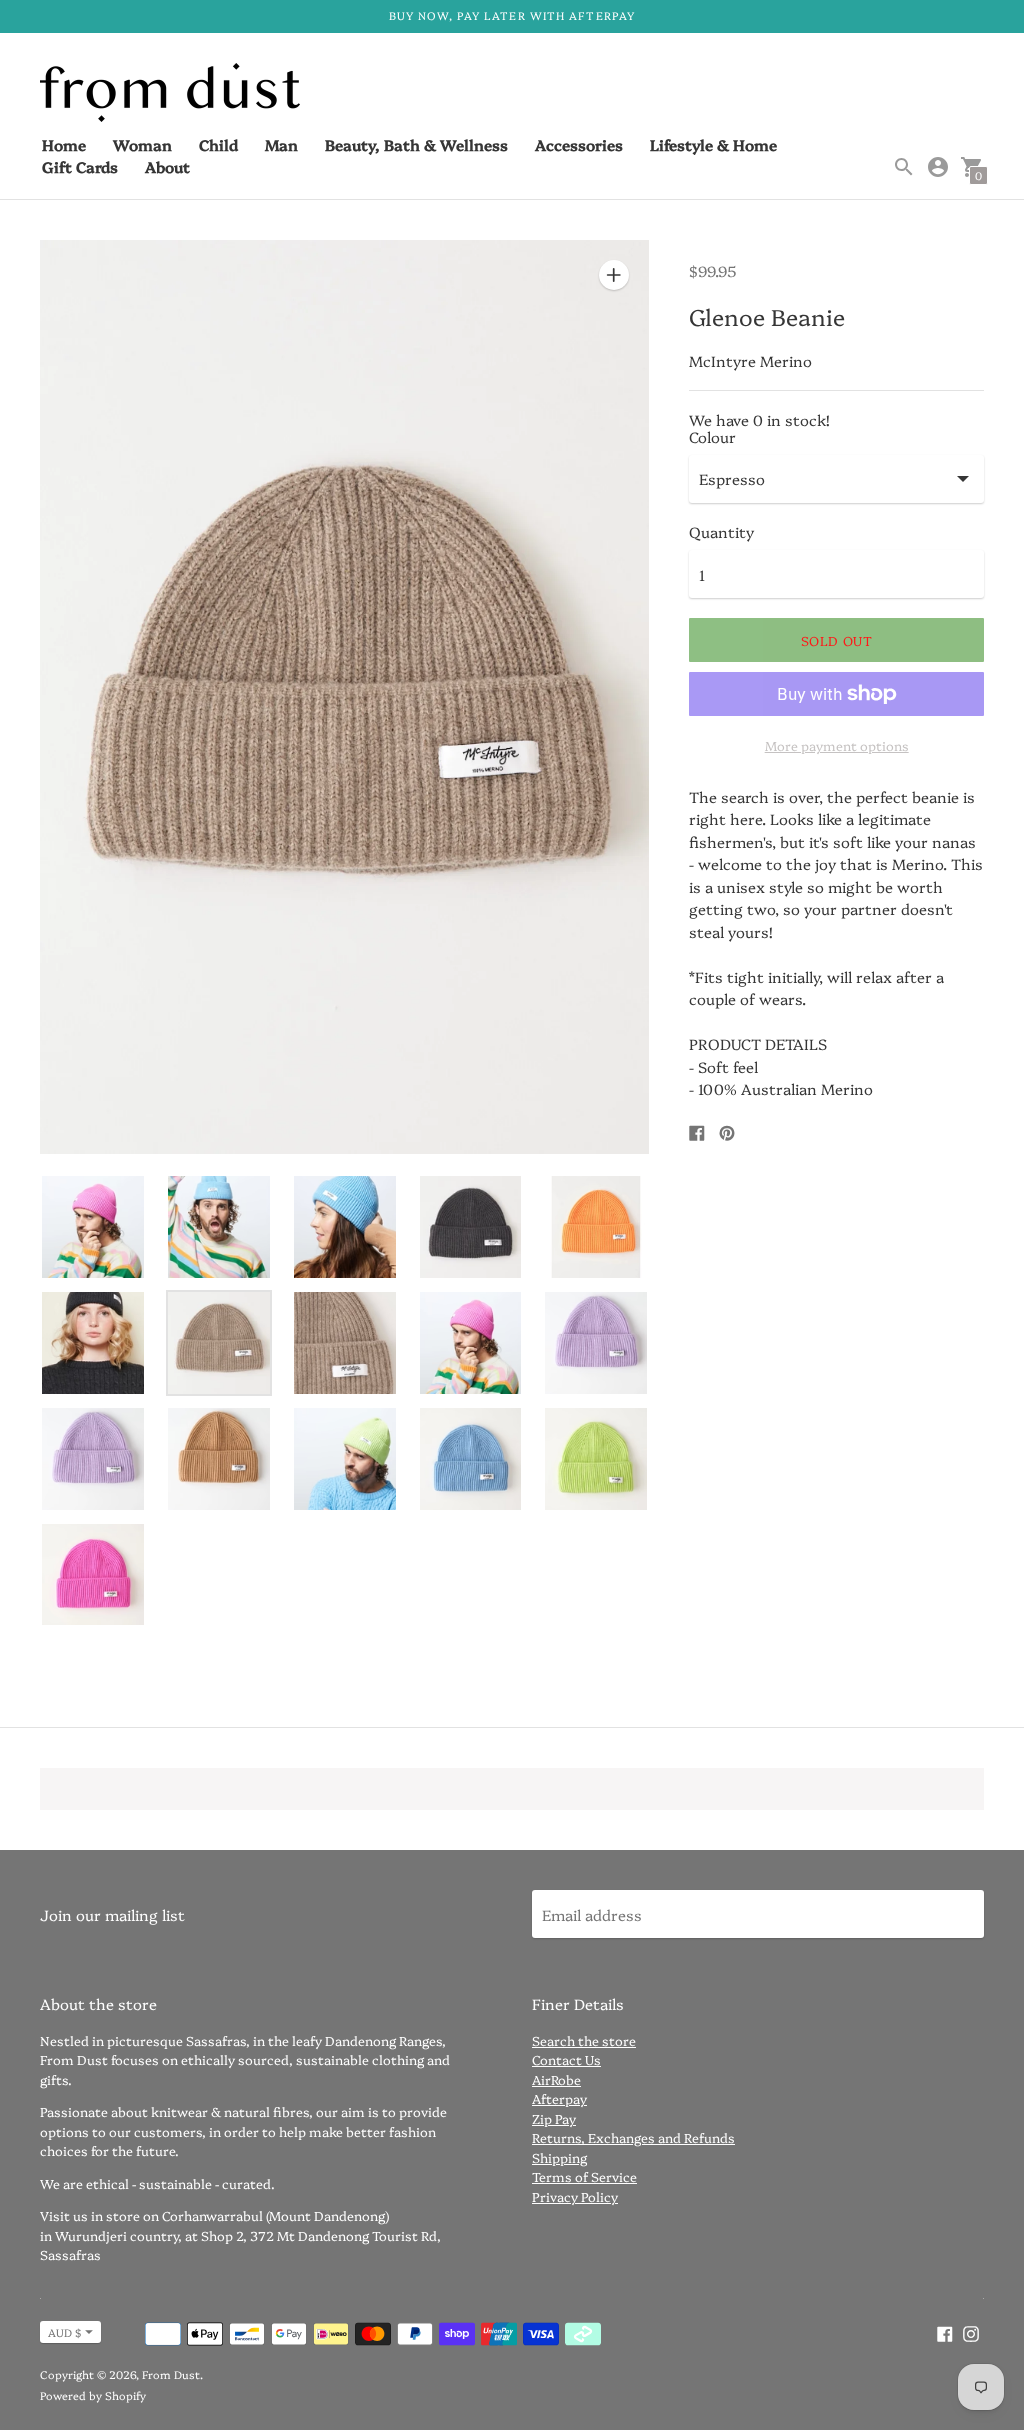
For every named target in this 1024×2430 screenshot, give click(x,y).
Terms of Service (584, 2176)
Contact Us (566, 2059)
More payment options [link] (837, 745)
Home (64, 144)
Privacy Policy (575, 2196)
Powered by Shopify (93, 2395)
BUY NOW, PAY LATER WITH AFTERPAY (512, 15)
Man (281, 144)
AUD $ (64, 2332)
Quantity (721, 531)
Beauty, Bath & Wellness (416, 144)
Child (218, 144)
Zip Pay (554, 2118)
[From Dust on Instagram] (971, 2331)
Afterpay (559, 2098)
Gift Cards (80, 166)
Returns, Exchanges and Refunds (633, 2137)
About (167, 166)
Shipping (559, 2157)
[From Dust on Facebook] (945, 2331)
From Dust (171, 2374)
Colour (712, 436)
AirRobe (556, 2079)
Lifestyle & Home (713, 144)
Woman (142, 144)
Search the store (584, 2040)
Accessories (579, 144)
